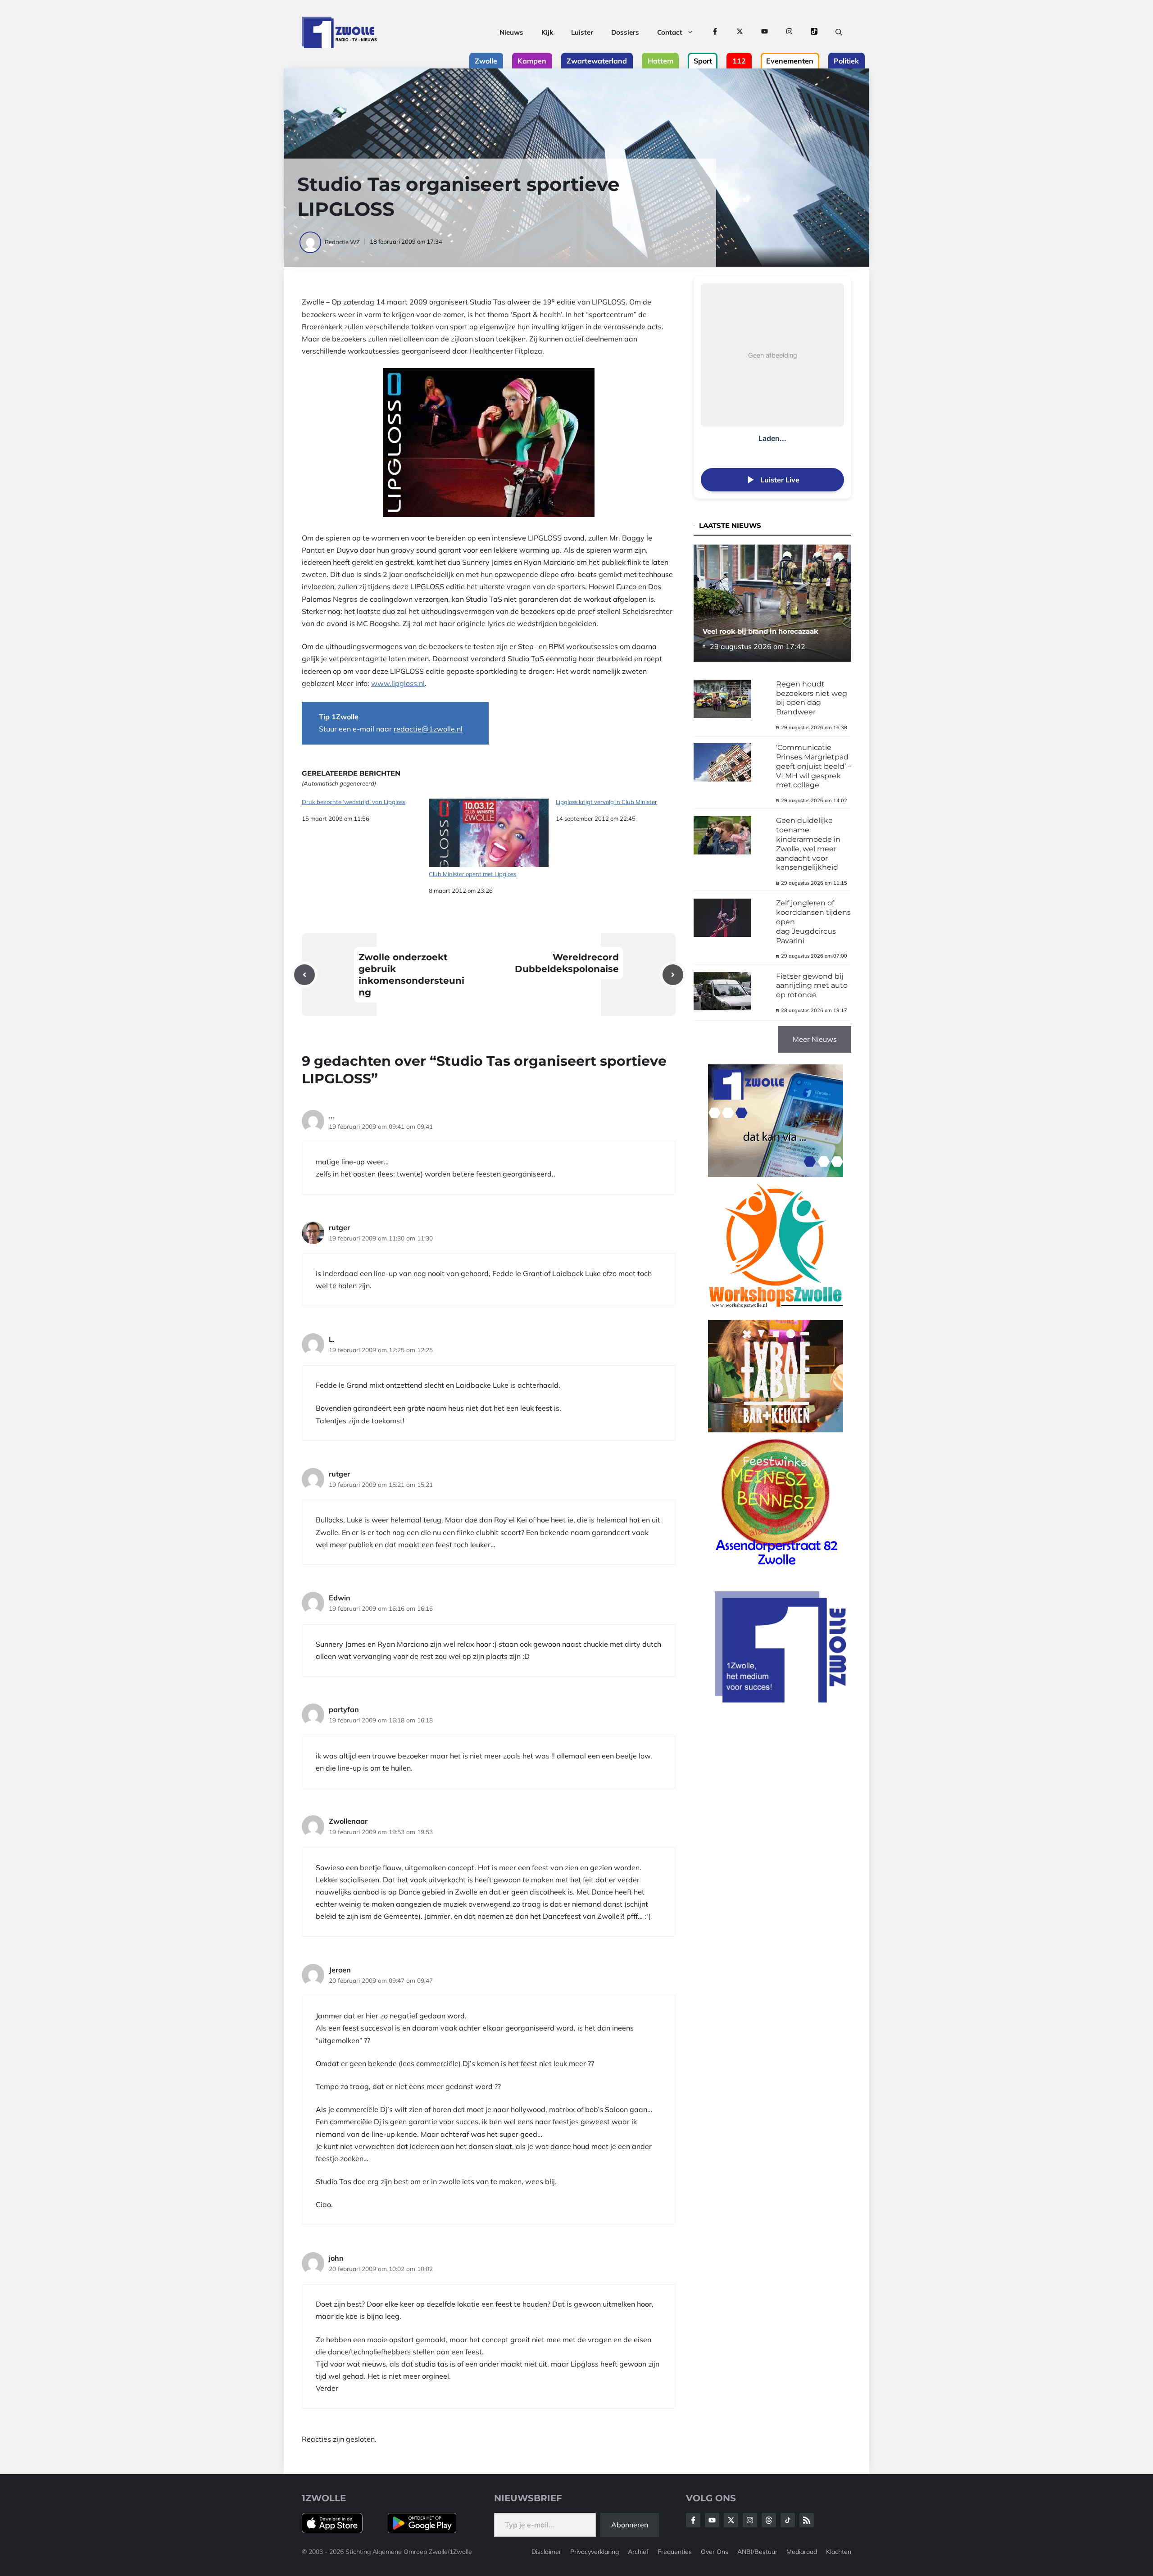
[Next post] (673, 975)
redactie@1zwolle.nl (428, 729)
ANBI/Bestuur (757, 2552)
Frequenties (675, 2552)
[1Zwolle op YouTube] (765, 32)
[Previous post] (304, 975)
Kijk (547, 32)
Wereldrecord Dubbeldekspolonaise (567, 963)
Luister (582, 32)
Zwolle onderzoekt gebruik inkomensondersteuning (411, 975)
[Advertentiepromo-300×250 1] (781, 1700)
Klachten (839, 2552)
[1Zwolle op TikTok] (814, 32)
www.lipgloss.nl (398, 683)
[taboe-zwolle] (776, 1430)
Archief (638, 2552)
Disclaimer (546, 2552)
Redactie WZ (342, 242)
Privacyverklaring (595, 2552)
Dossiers (625, 32)
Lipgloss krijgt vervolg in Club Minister (606, 802)
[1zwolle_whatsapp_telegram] (776, 1174)
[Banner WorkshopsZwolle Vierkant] (776, 1313)
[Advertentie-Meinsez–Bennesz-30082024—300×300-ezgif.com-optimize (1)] (776, 1568)
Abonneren (630, 2525)
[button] (839, 32)
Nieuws (511, 32)
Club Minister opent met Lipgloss (472, 874)
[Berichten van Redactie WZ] (311, 242)
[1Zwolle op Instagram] (789, 32)
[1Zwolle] (339, 32)
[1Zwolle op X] (740, 32)
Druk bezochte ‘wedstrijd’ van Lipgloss (354, 802)
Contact (670, 32)
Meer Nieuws (815, 1039)
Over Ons (715, 2552)
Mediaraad (802, 2552)
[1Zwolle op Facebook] (715, 32)
